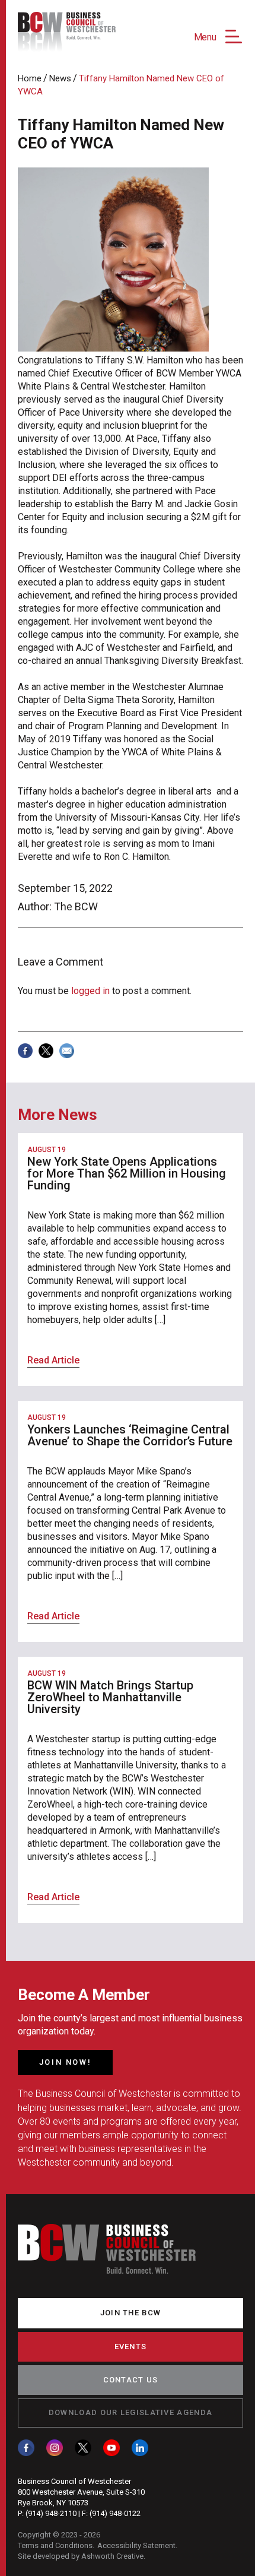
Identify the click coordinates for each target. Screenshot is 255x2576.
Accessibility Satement (136, 2545)
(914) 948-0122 (115, 2513)
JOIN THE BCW (131, 2313)
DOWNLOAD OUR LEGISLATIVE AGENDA (130, 2412)
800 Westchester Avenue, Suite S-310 (81, 2492)
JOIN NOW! (65, 2062)
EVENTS (131, 2346)
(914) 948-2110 (51, 2513)
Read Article (53, 1360)
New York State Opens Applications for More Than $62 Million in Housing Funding (127, 1173)
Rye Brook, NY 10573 (53, 2503)
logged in (90, 991)
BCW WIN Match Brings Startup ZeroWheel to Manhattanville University (110, 1697)
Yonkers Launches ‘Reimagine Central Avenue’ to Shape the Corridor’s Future (130, 1435)
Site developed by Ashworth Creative (81, 2556)
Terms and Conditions (55, 2545)
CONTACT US (131, 2380)
